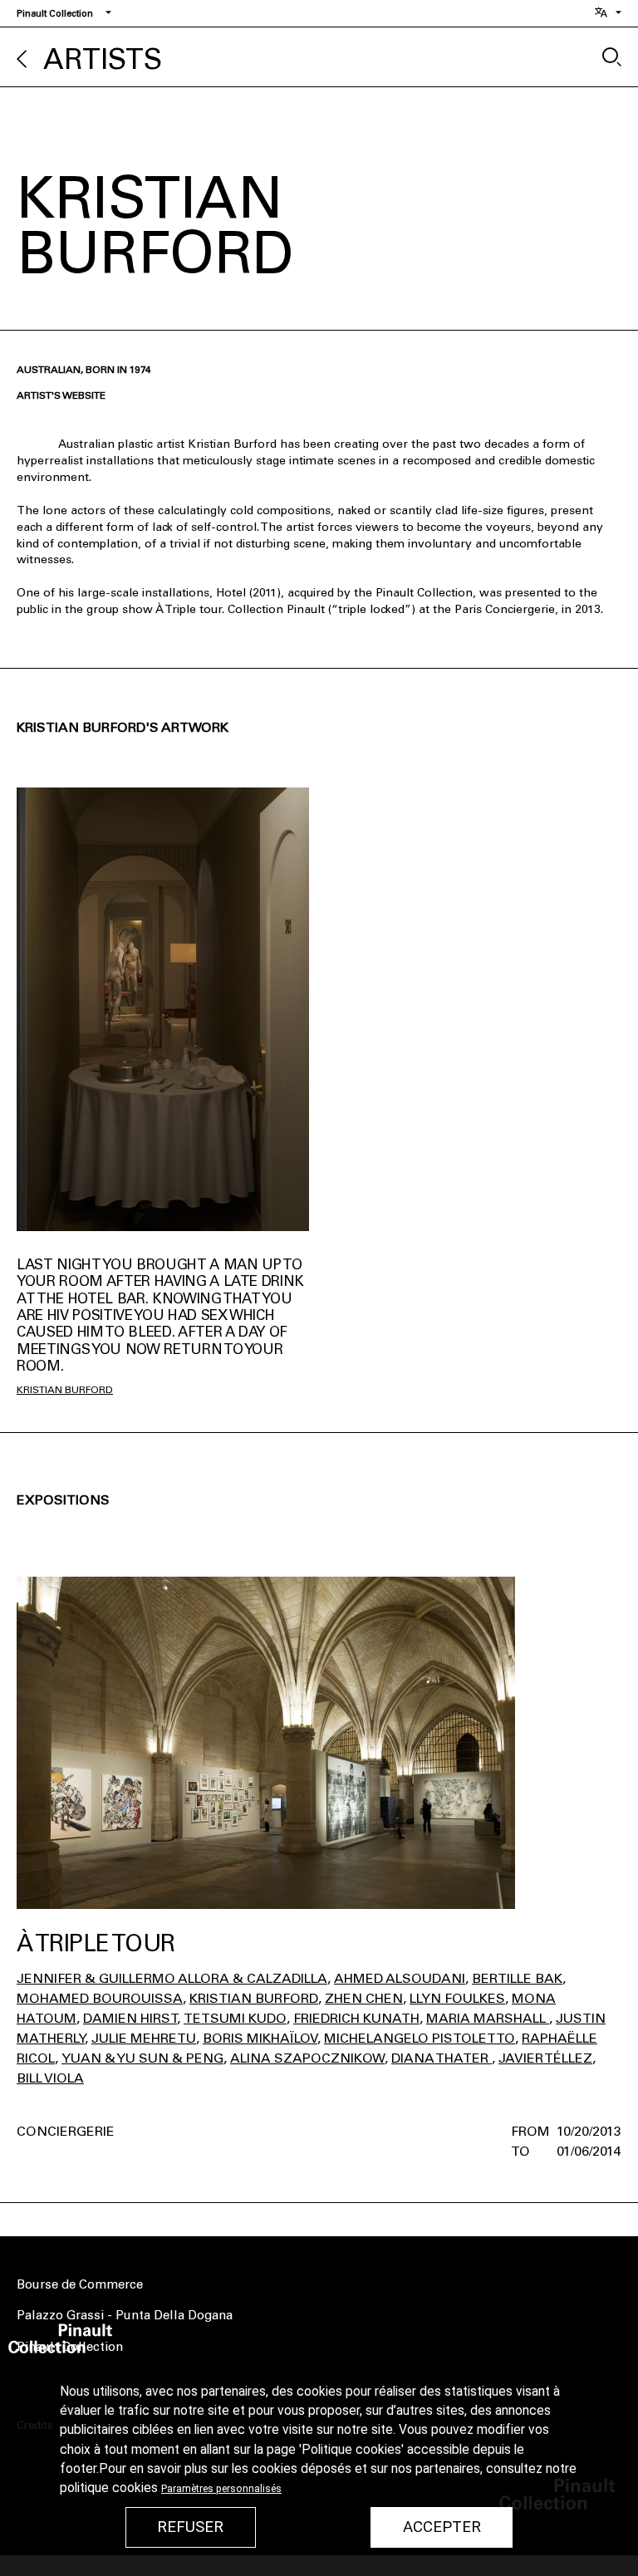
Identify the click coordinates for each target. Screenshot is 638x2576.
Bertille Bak (517, 1978)
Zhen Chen (364, 1998)
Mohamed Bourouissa (100, 1998)
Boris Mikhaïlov (260, 2038)
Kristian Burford (65, 1390)
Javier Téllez (545, 2058)
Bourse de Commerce (80, 2284)
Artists (103, 59)
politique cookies (109, 2488)
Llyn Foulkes (457, 1998)
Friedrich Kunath (356, 2018)
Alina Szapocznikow (307, 2058)
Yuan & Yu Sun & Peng (142, 2058)
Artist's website (61, 395)
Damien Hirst (130, 2018)
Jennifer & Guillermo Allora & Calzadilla (172, 1978)
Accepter (442, 2527)
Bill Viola (50, 2078)
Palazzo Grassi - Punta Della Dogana (125, 2315)
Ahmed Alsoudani (400, 1978)
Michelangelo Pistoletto (420, 2038)
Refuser (190, 2527)
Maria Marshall (488, 2018)
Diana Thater (442, 2058)
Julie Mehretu (144, 2038)
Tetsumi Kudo (235, 2018)
